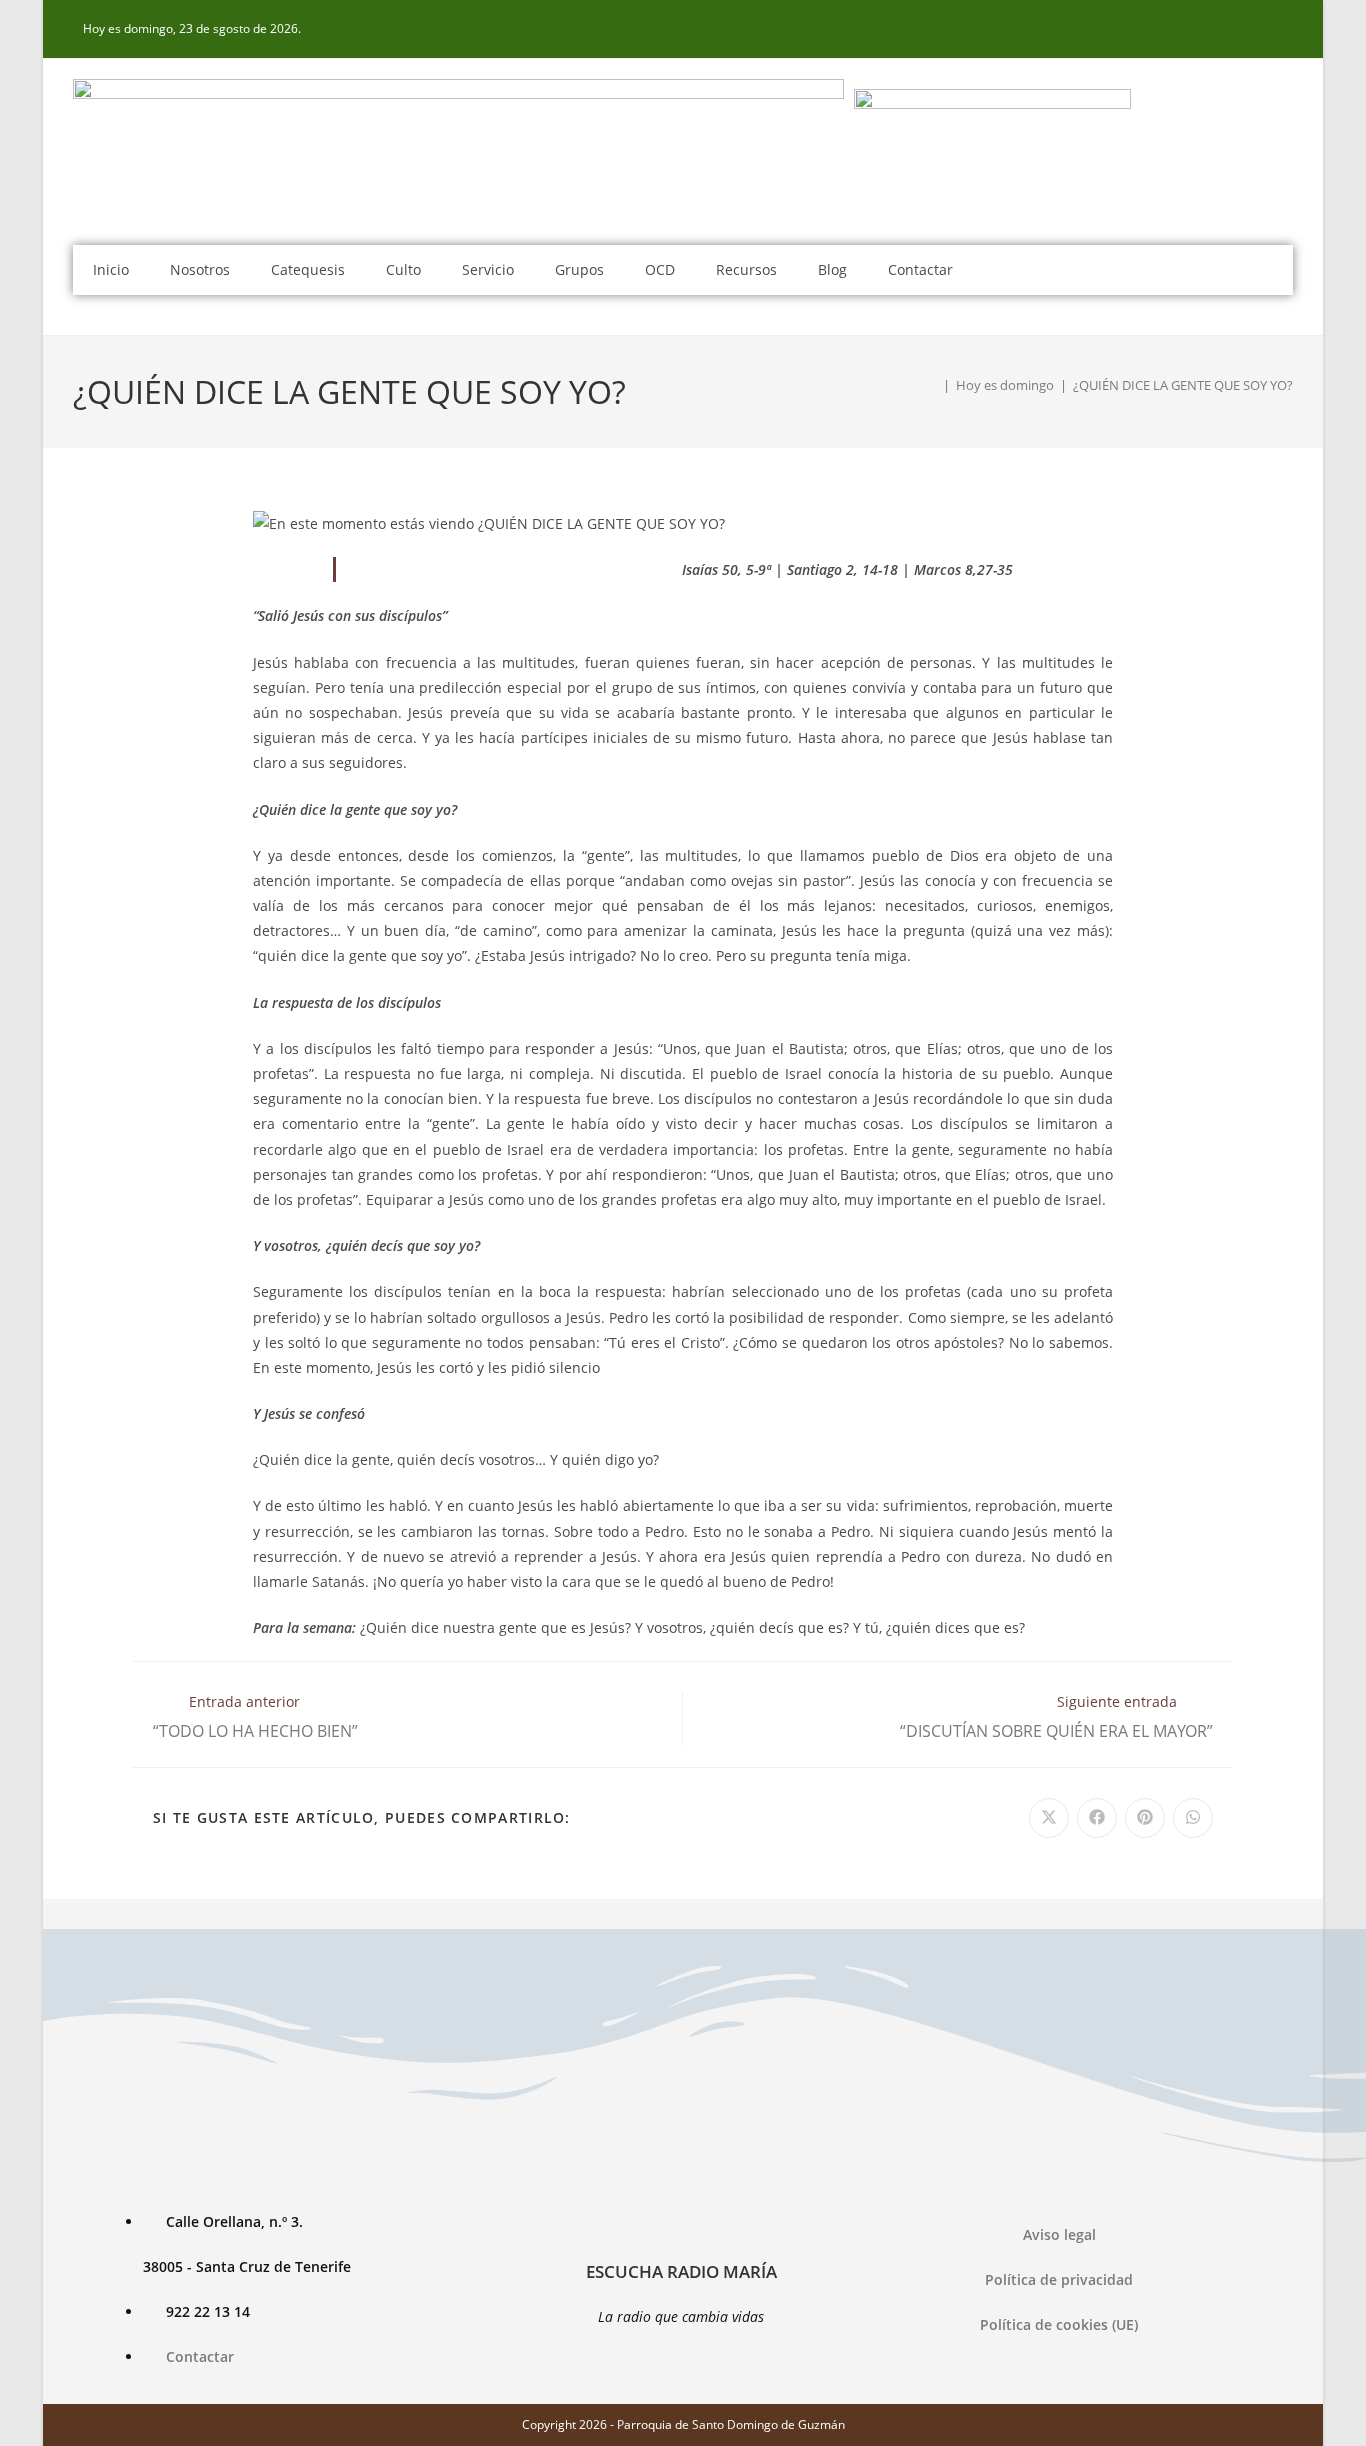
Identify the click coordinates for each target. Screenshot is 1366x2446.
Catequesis (308, 269)
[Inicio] (932, 385)
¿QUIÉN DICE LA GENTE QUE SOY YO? (1183, 385)
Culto (403, 269)
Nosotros (200, 269)
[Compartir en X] (1049, 1818)
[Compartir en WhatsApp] (1193, 1818)
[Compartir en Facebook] (1097, 1818)
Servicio (488, 269)
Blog (832, 269)
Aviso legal (1059, 2234)
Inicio (111, 269)
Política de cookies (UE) (1059, 2324)
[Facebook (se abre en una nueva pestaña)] (1282, 29)
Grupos (579, 269)
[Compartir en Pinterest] (1145, 1818)
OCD (660, 269)
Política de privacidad (1059, 2279)
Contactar (920, 269)
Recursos (746, 269)
